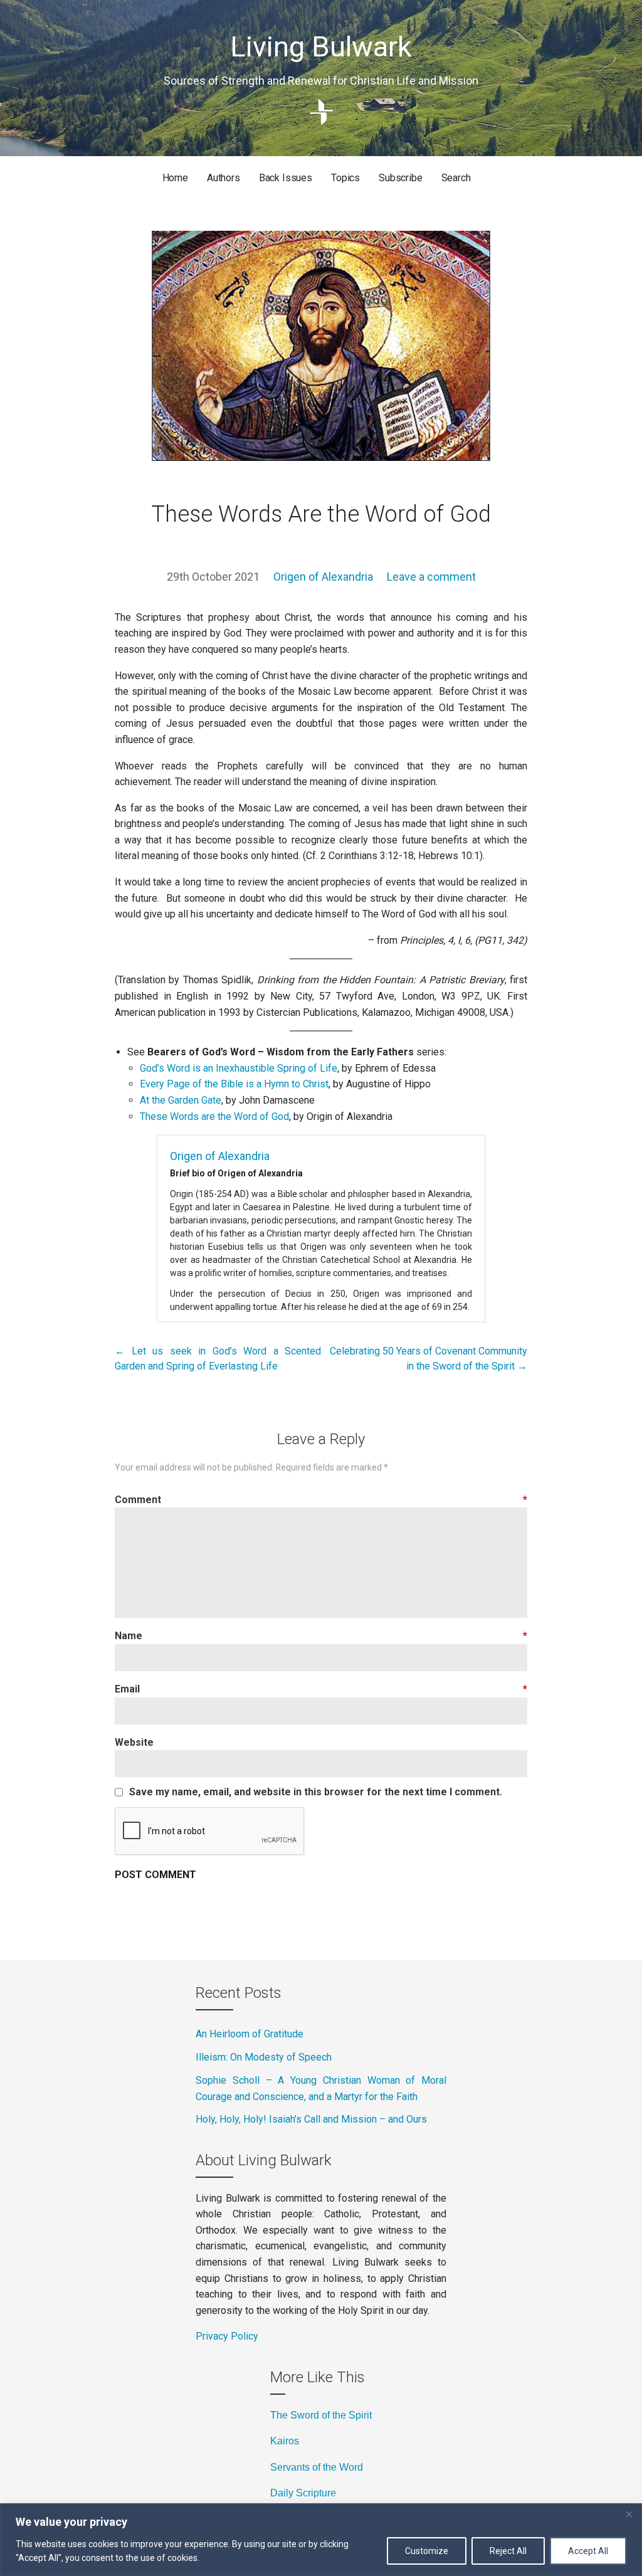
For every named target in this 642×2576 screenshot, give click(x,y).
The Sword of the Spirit (321, 2415)
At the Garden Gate (181, 1100)
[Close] (629, 2514)
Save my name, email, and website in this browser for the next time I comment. (316, 1792)
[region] (321, 2540)
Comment (321, 1500)
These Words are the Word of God (214, 1116)
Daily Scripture (303, 2493)
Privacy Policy (227, 2336)
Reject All (508, 2551)
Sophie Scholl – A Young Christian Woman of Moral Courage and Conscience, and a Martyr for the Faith (321, 2088)
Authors (224, 178)
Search (456, 178)
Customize (427, 2551)
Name (321, 1636)
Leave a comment (431, 577)
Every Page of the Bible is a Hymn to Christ (234, 1084)
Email (321, 1689)
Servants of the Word (317, 2467)
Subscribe (401, 178)
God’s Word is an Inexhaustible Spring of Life (239, 1068)
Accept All (588, 2551)
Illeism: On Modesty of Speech (264, 2057)
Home (175, 178)
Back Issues (286, 178)
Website (134, 1742)
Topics (345, 178)
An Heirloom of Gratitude (250, 2034)
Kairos (285, 2441)
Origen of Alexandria (323, 577)
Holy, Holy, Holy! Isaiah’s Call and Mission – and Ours (311, 2119)
